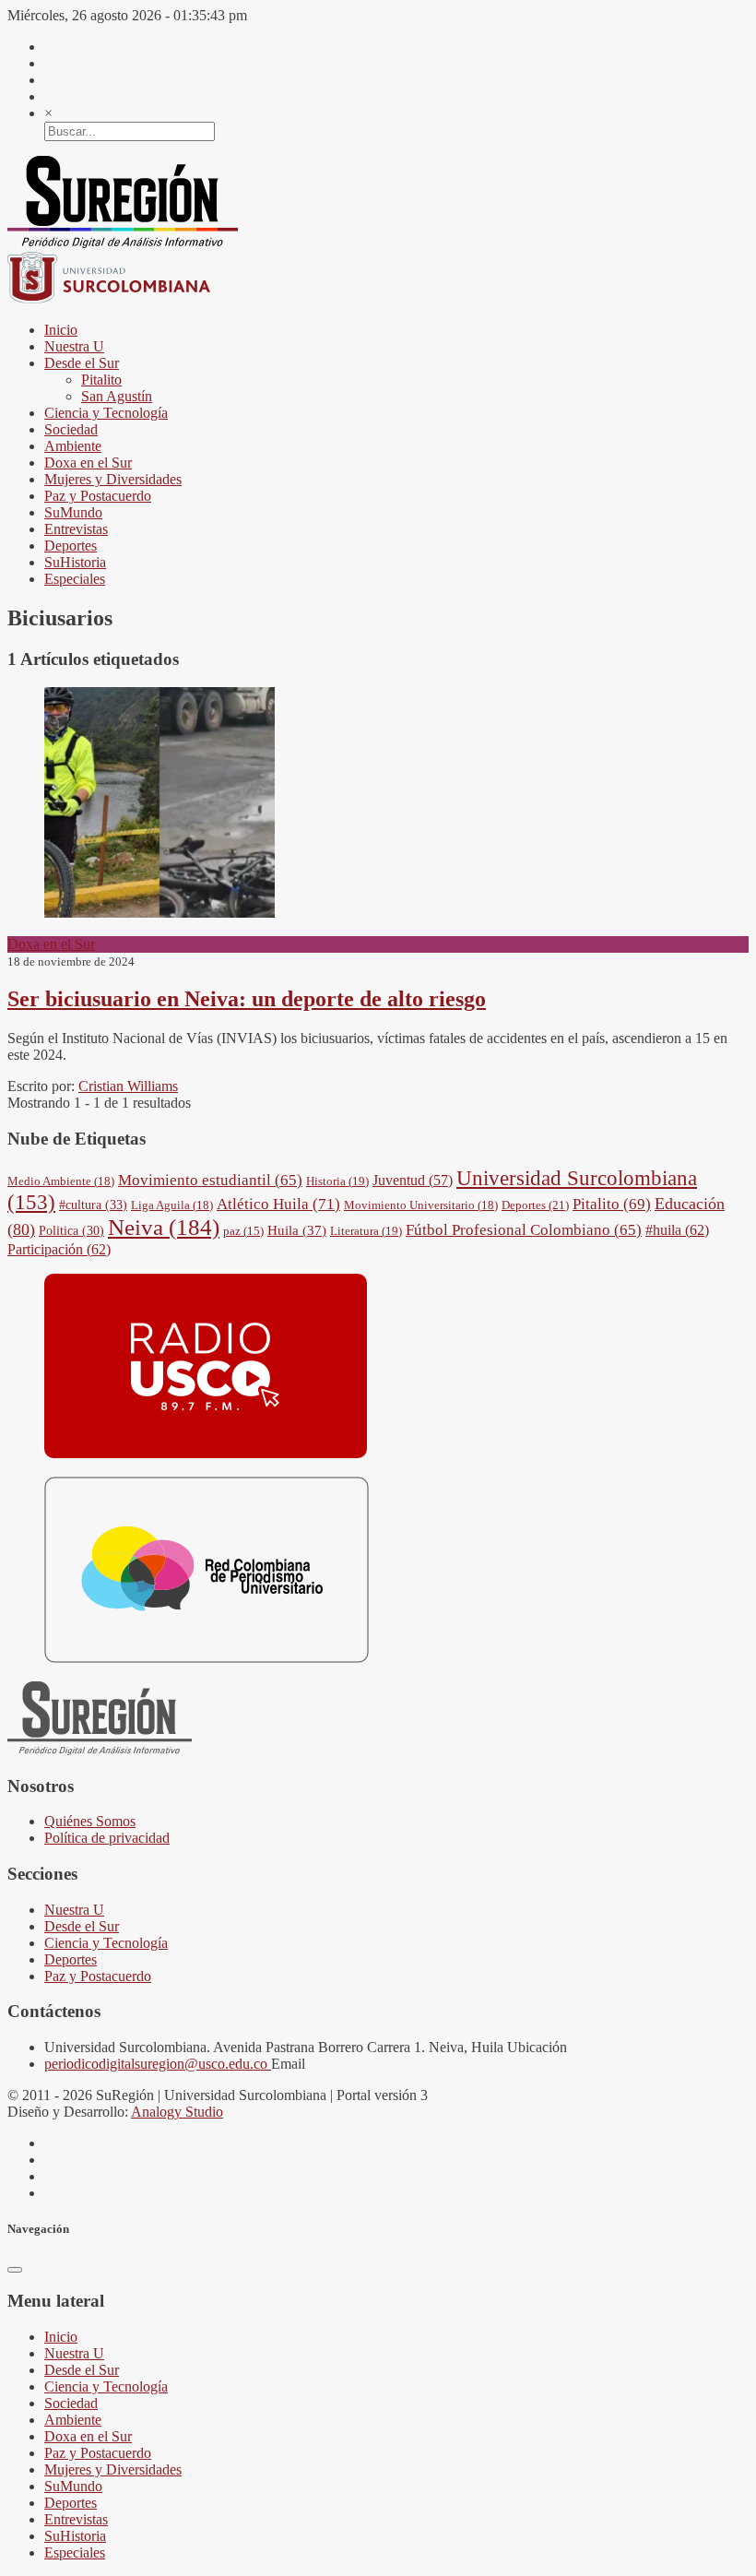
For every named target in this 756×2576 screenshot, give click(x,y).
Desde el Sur (82, 363)
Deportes (71, 546)
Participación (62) (59, 1249)
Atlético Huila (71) (278, 1204)
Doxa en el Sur (88, 463)
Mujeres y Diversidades (113, 479)
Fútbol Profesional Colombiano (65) (524, 1230)
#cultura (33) (93, 1205)
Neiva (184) (164, 1227)
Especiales (75, 579)
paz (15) (243, 1231)
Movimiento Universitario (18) (421, 1205)
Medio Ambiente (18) (61, 1181)
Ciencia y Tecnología (106, 413)
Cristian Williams (128, 1086)
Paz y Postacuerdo (98, 496)
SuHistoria (75, 562)
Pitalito (101, 380)
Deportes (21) (535, 1205)
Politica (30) (71, 1230)
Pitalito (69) (612, 1204)
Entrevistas (76, 529)
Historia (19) (337, 1181)
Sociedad (71, 429)
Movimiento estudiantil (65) (210, 1180)
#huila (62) (677, 1230)
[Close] (15, 2270)
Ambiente (73, 446)
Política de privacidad (107, 1838)
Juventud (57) (413, 1180)
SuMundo (73, 512)
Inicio (61, 330)
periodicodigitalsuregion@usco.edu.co (158, 2064)
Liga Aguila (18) (172, 1205)
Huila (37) (297, 1230)
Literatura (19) (366, 1231)
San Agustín (117, 396)
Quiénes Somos (90, 1821)
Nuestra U (74, 346)
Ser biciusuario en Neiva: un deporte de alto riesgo (247, 999)
